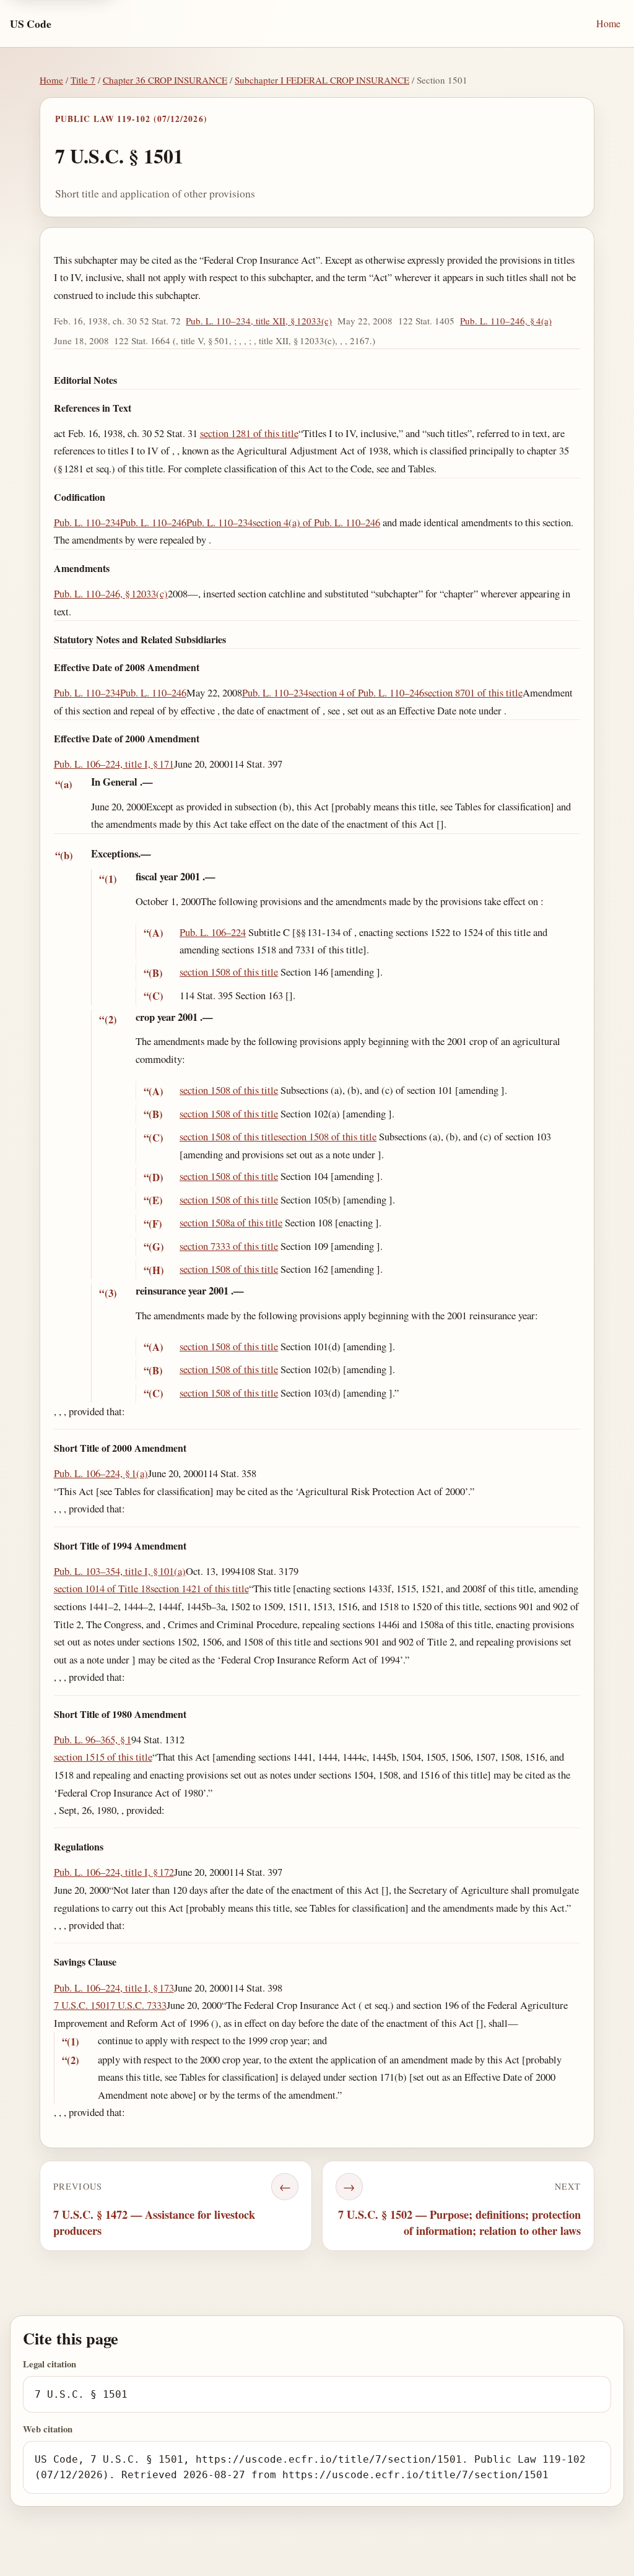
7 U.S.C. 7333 (138, 2005)
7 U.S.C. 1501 (82, 2005)
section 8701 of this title (473, 692)
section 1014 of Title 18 (102, 1588)
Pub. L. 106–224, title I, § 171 (114, 764)
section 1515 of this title (103, 1757)
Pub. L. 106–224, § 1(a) (101, 1473)
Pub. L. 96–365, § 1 (93, 1739)
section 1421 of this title (200, 1588)
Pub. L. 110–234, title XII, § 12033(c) (259, 321)
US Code (31, 24)
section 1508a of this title (231, 1222)
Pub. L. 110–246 (153, 522)
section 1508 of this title (229, 972)
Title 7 (83, 80)
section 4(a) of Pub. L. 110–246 (316, 522)
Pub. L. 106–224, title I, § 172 (114, 1872)
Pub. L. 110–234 (87, 522)
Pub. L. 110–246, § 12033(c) (111, 593)
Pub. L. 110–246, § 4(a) (506, 321)
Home (608, 23)
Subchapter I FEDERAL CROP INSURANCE (322, 80)
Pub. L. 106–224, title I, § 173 (114, 1988)
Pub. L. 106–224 (213, 932)
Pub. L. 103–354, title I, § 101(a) (120, 1571)
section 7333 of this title (229, 1246)
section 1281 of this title (249, 433)
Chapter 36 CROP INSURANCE (165, 80)
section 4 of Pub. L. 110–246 (366, 692)
